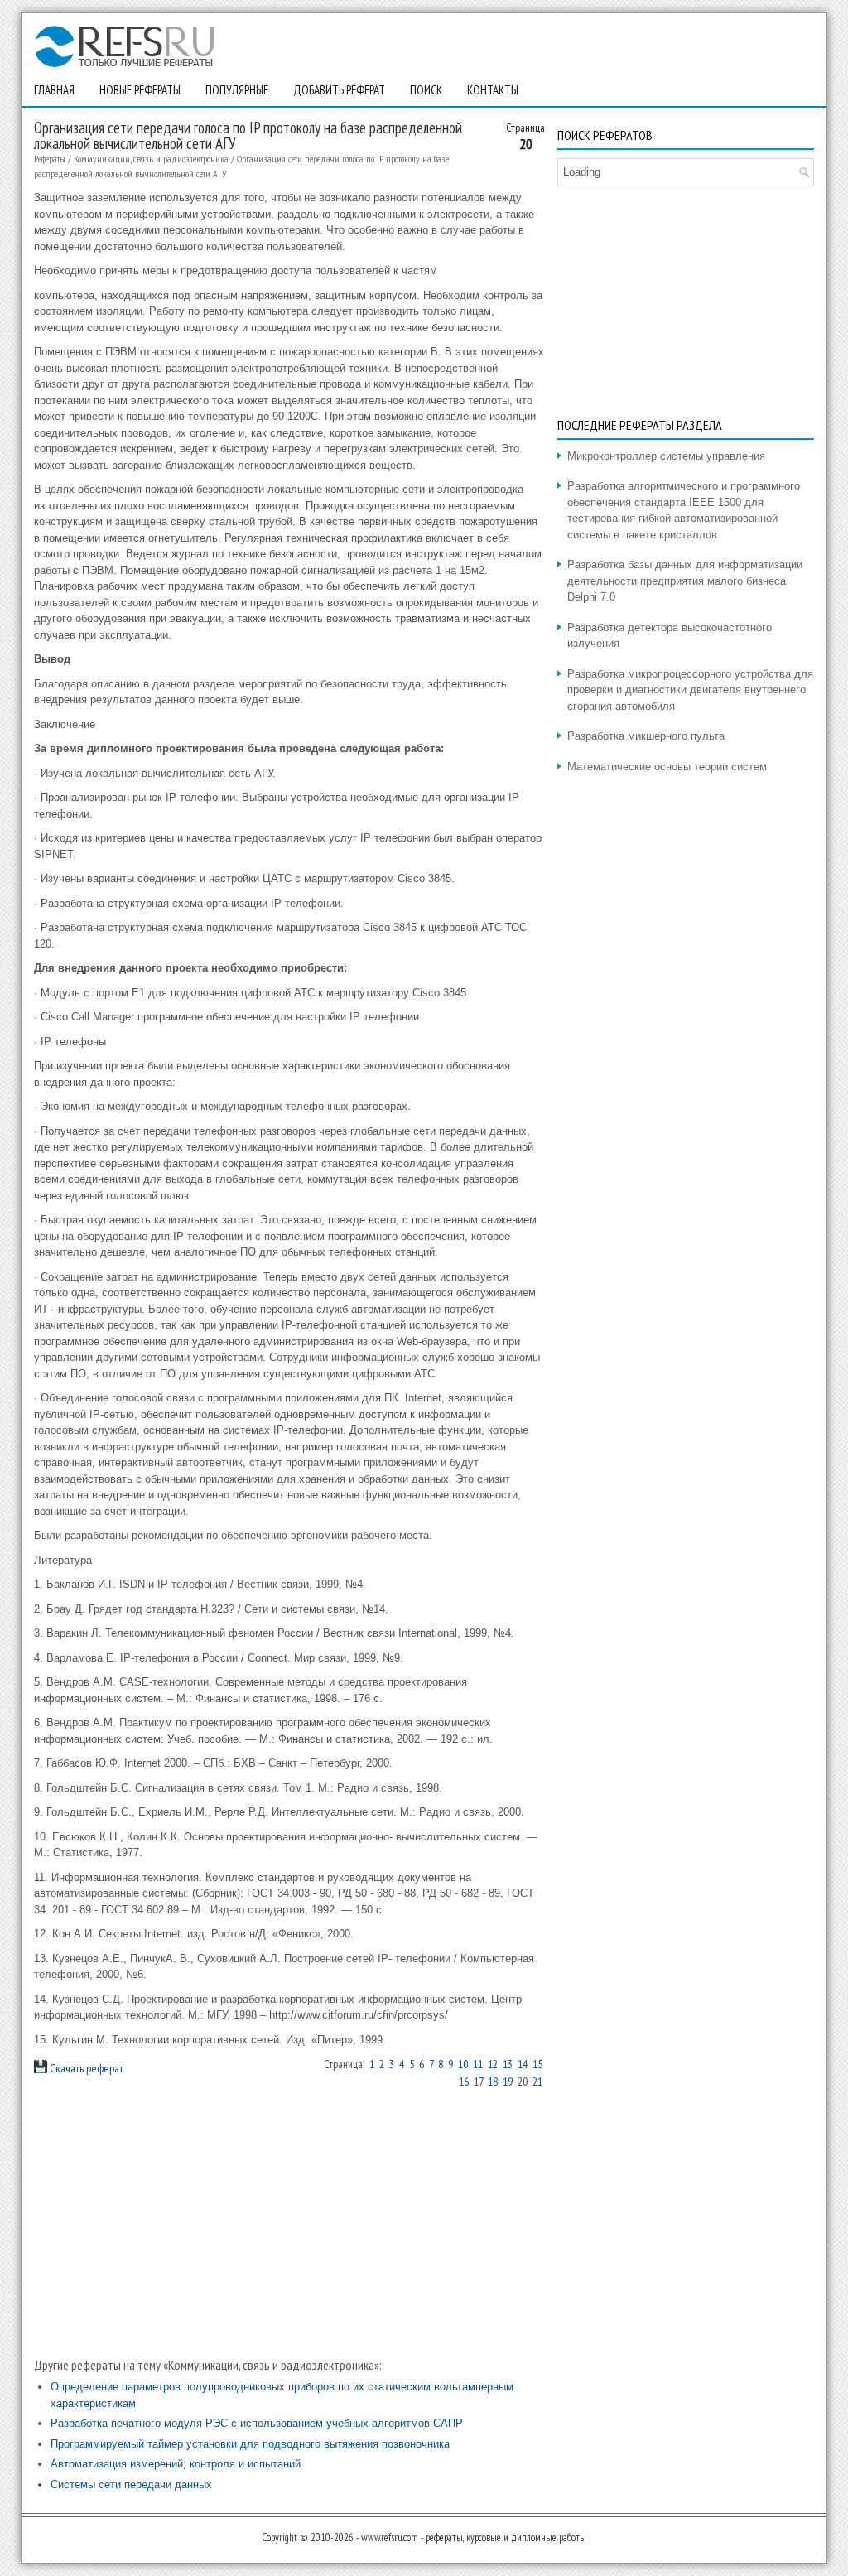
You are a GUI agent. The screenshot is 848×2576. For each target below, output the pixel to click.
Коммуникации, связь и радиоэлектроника (151, 159)
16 (464, 2082)
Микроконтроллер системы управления (666, 456)
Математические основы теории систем (667, 767)
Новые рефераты (140, 90)
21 (537, 2082)
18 (493, 2082)
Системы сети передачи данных (131, 2484)
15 (537, 2064)
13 (508, 2064)
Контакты (493, 90)
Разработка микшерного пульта (646, 736)
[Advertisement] (290, 2223)
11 (478, 2064)
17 (478, 2082)
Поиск (426, 90)
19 (508, 2082)
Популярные (237, 90)
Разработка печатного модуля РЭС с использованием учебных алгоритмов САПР (257, 2423)
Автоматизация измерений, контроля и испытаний (176, 2464)
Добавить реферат (339, 90)
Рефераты (50, 159)
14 (523, 2064)
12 (493, 2064)
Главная (54, 90)
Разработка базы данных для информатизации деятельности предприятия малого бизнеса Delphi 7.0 (685, 581)
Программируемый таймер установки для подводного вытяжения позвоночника (250, 2444)
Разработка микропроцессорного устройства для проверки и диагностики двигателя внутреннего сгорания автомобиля (690, 690)
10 (463, 2064)
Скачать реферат (85, 2068)
